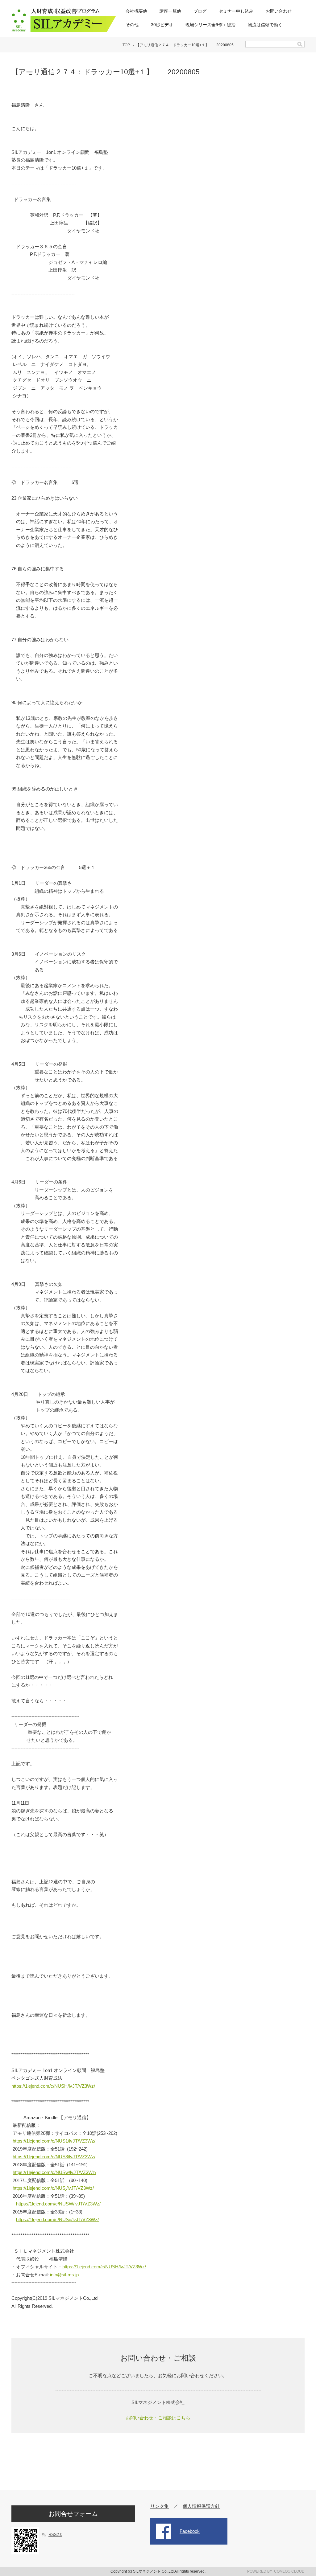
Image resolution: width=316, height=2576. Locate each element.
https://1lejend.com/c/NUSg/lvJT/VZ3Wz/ (57, 2219)
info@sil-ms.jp (64, 2275)
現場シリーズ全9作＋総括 (210, 25)
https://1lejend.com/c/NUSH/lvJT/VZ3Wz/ (53, 2086)
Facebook (190, 2531)
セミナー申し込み (236, 11)
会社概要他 (136, 11)
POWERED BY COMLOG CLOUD (276, 2571)
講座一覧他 (170, 11)
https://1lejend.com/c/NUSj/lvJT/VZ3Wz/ (53, 2188)
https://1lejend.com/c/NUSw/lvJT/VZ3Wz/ (54, 2172)
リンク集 (160, 2506)
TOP (126, 45)
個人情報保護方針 (201, 2506)
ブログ (200, 11)
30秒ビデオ (162, 25)
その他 (132, 25)
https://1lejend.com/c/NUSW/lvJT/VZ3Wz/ (58, 2204)
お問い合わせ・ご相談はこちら (158, 2418)
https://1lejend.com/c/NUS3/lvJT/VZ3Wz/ (54, 2157)
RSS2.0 (55, 2535)
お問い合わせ (279, 11)
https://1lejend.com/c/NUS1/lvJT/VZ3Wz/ (54, 2141)
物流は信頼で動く (265, 25)
